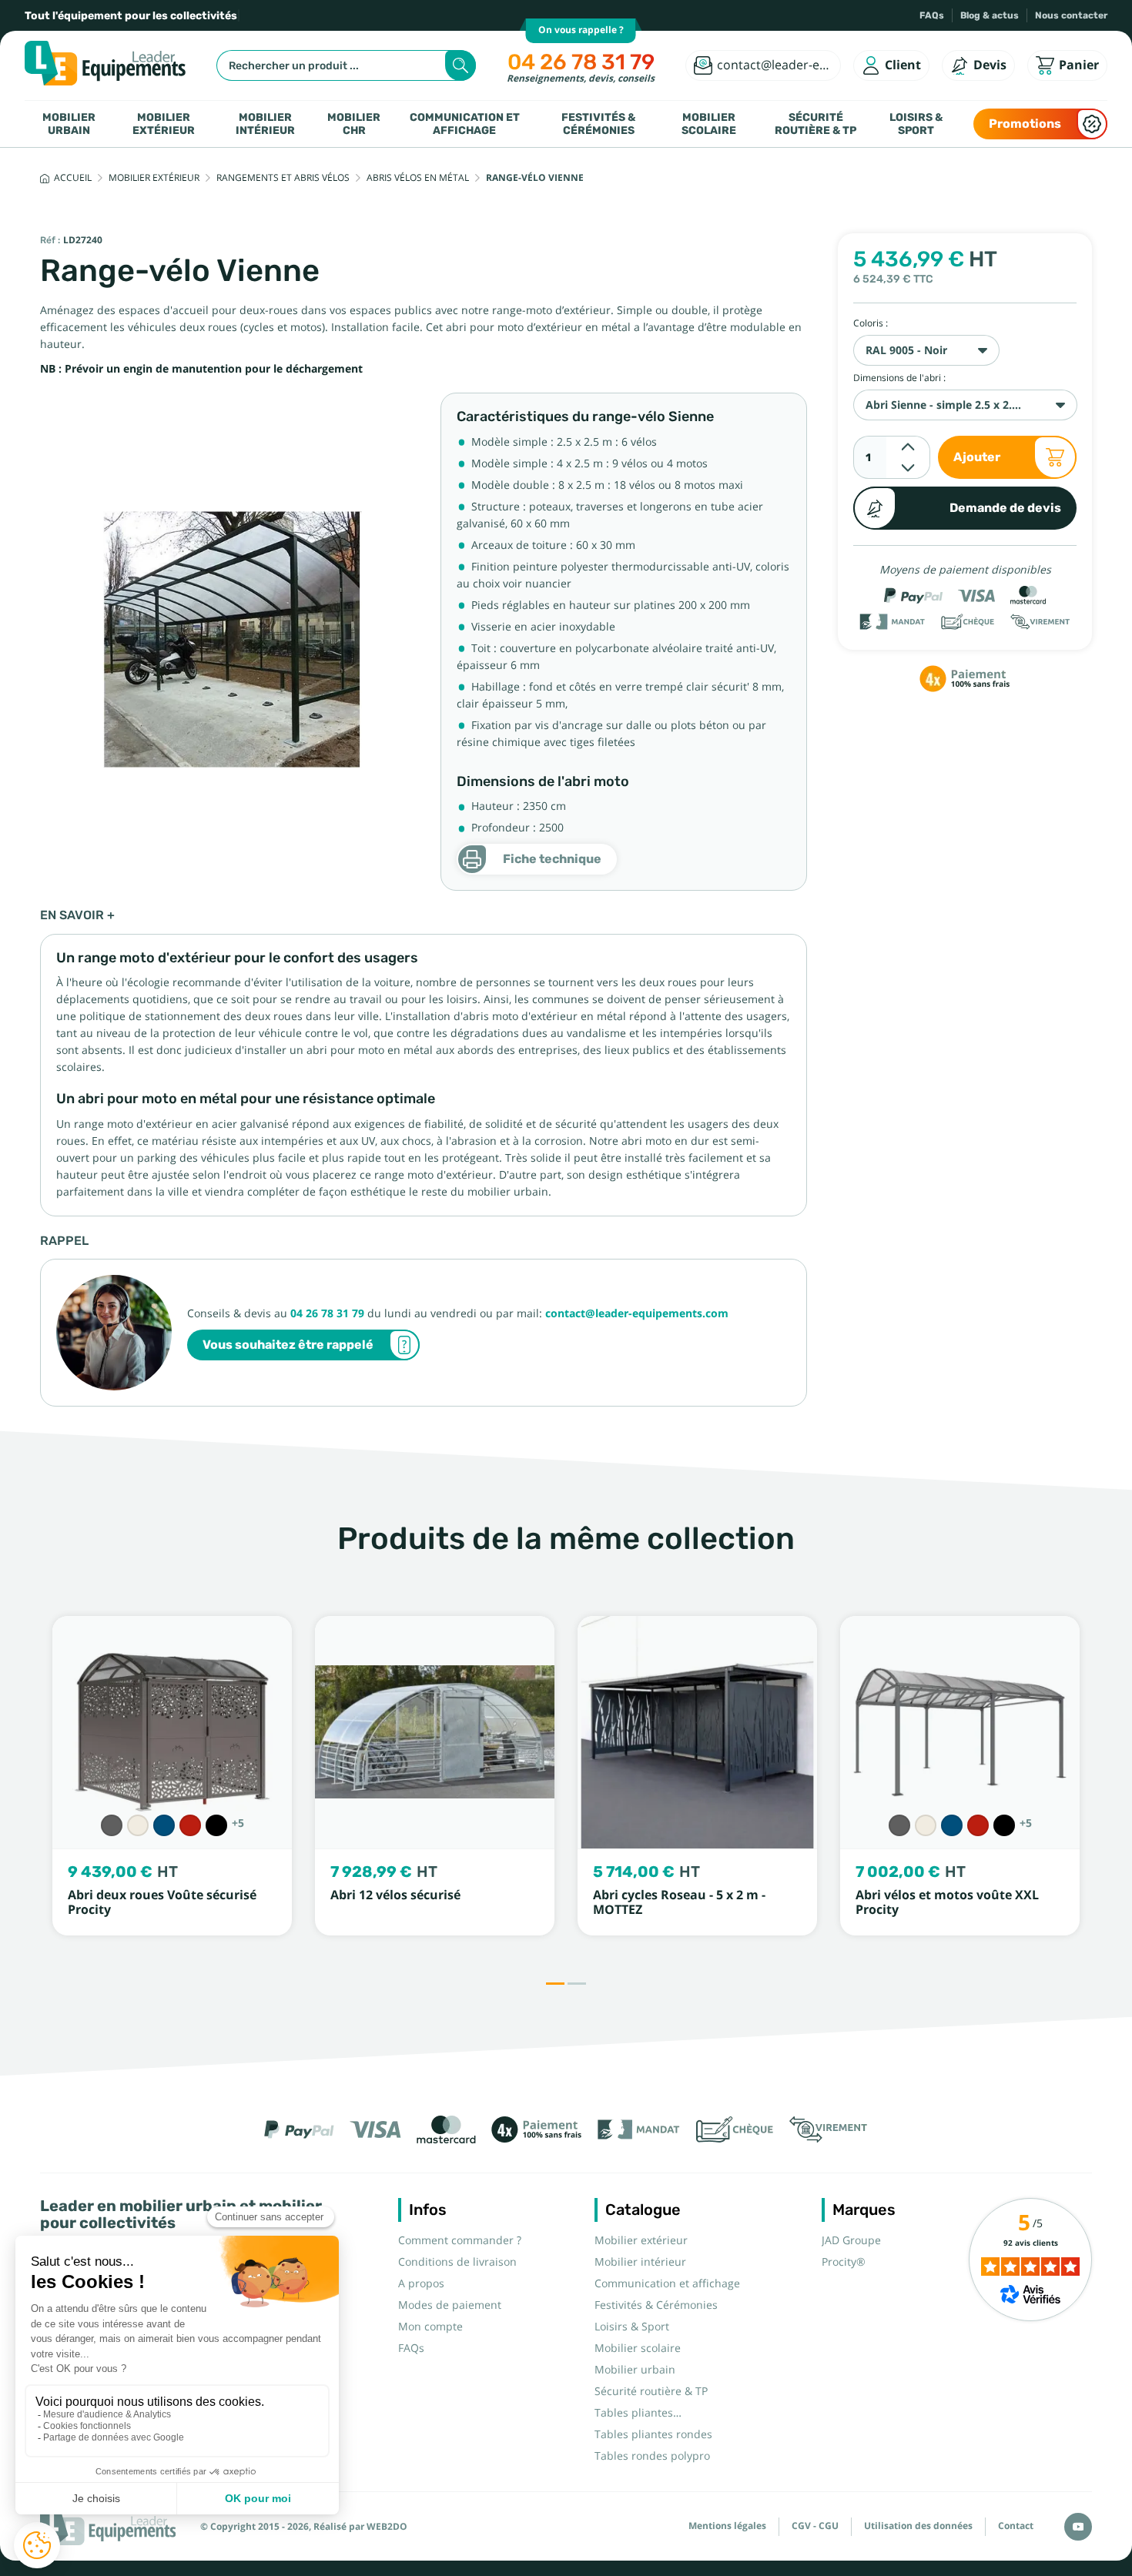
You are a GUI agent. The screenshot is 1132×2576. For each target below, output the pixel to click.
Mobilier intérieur (265, 124)
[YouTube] (1078, 2527)
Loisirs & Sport (916, 124)
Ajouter (977, 457)
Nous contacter (1071, 15)
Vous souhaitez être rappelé (288, 1345)
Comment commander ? (460, 2240)
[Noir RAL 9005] (216, 1825)
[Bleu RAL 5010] (164, 1825)
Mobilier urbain (69, 124)
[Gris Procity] (112, 1825)
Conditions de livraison (457, 2262)
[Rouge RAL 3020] (190, 1825)
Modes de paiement (450, 2305)
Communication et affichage (465, 124)
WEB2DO (387, 2527)
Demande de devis (1005, 508)
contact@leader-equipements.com (637, 1313)
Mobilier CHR (354, 124)
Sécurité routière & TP (816, 124)
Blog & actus (990, 15)
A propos (421, 2283)
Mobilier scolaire (709, 124)
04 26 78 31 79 (581, 62)
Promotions (1025, 124)
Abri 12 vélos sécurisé (395, 1895)
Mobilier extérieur (164, 124)
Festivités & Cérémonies (598, 124)
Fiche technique (552, 859)
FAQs (932, 15)
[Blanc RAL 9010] (138, 1825)
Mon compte (430, 2327)
